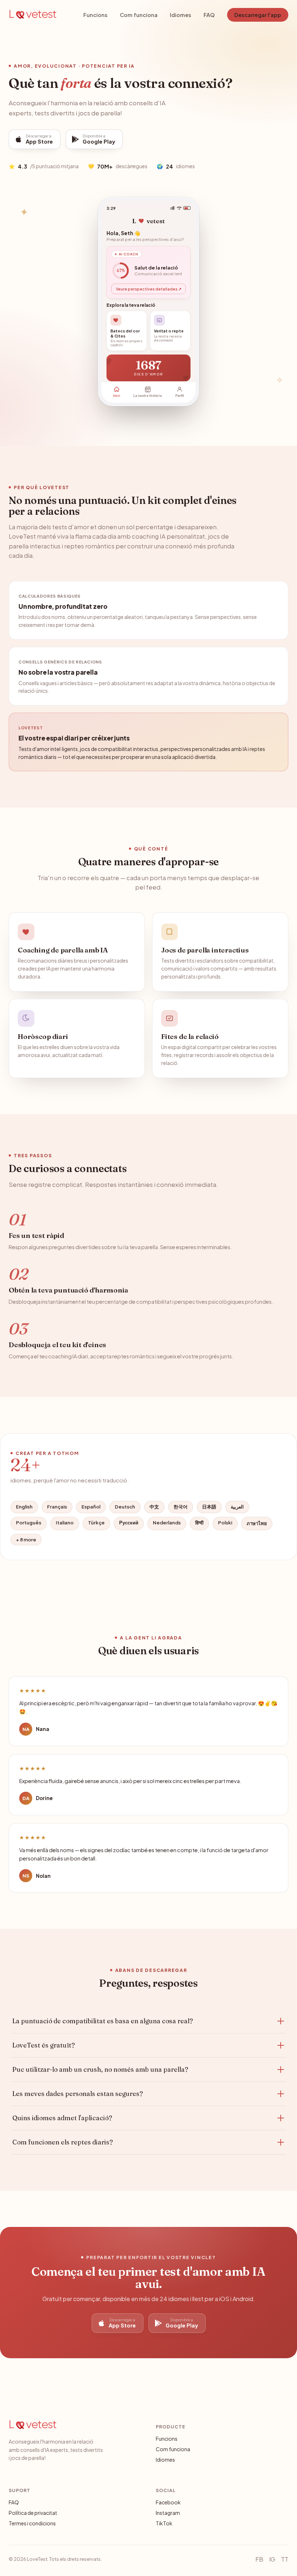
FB (259, 2559)
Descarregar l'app (258, 15)
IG (272, 2559)
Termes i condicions (32, 2523)
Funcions (95, 15)
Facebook (168, 2502)
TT (285, 2559)
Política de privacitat (33, 2513)
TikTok (164, 2523)
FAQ (209, 15)
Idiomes (181, 15)
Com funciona (139, 15)
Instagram (168, 2513)
